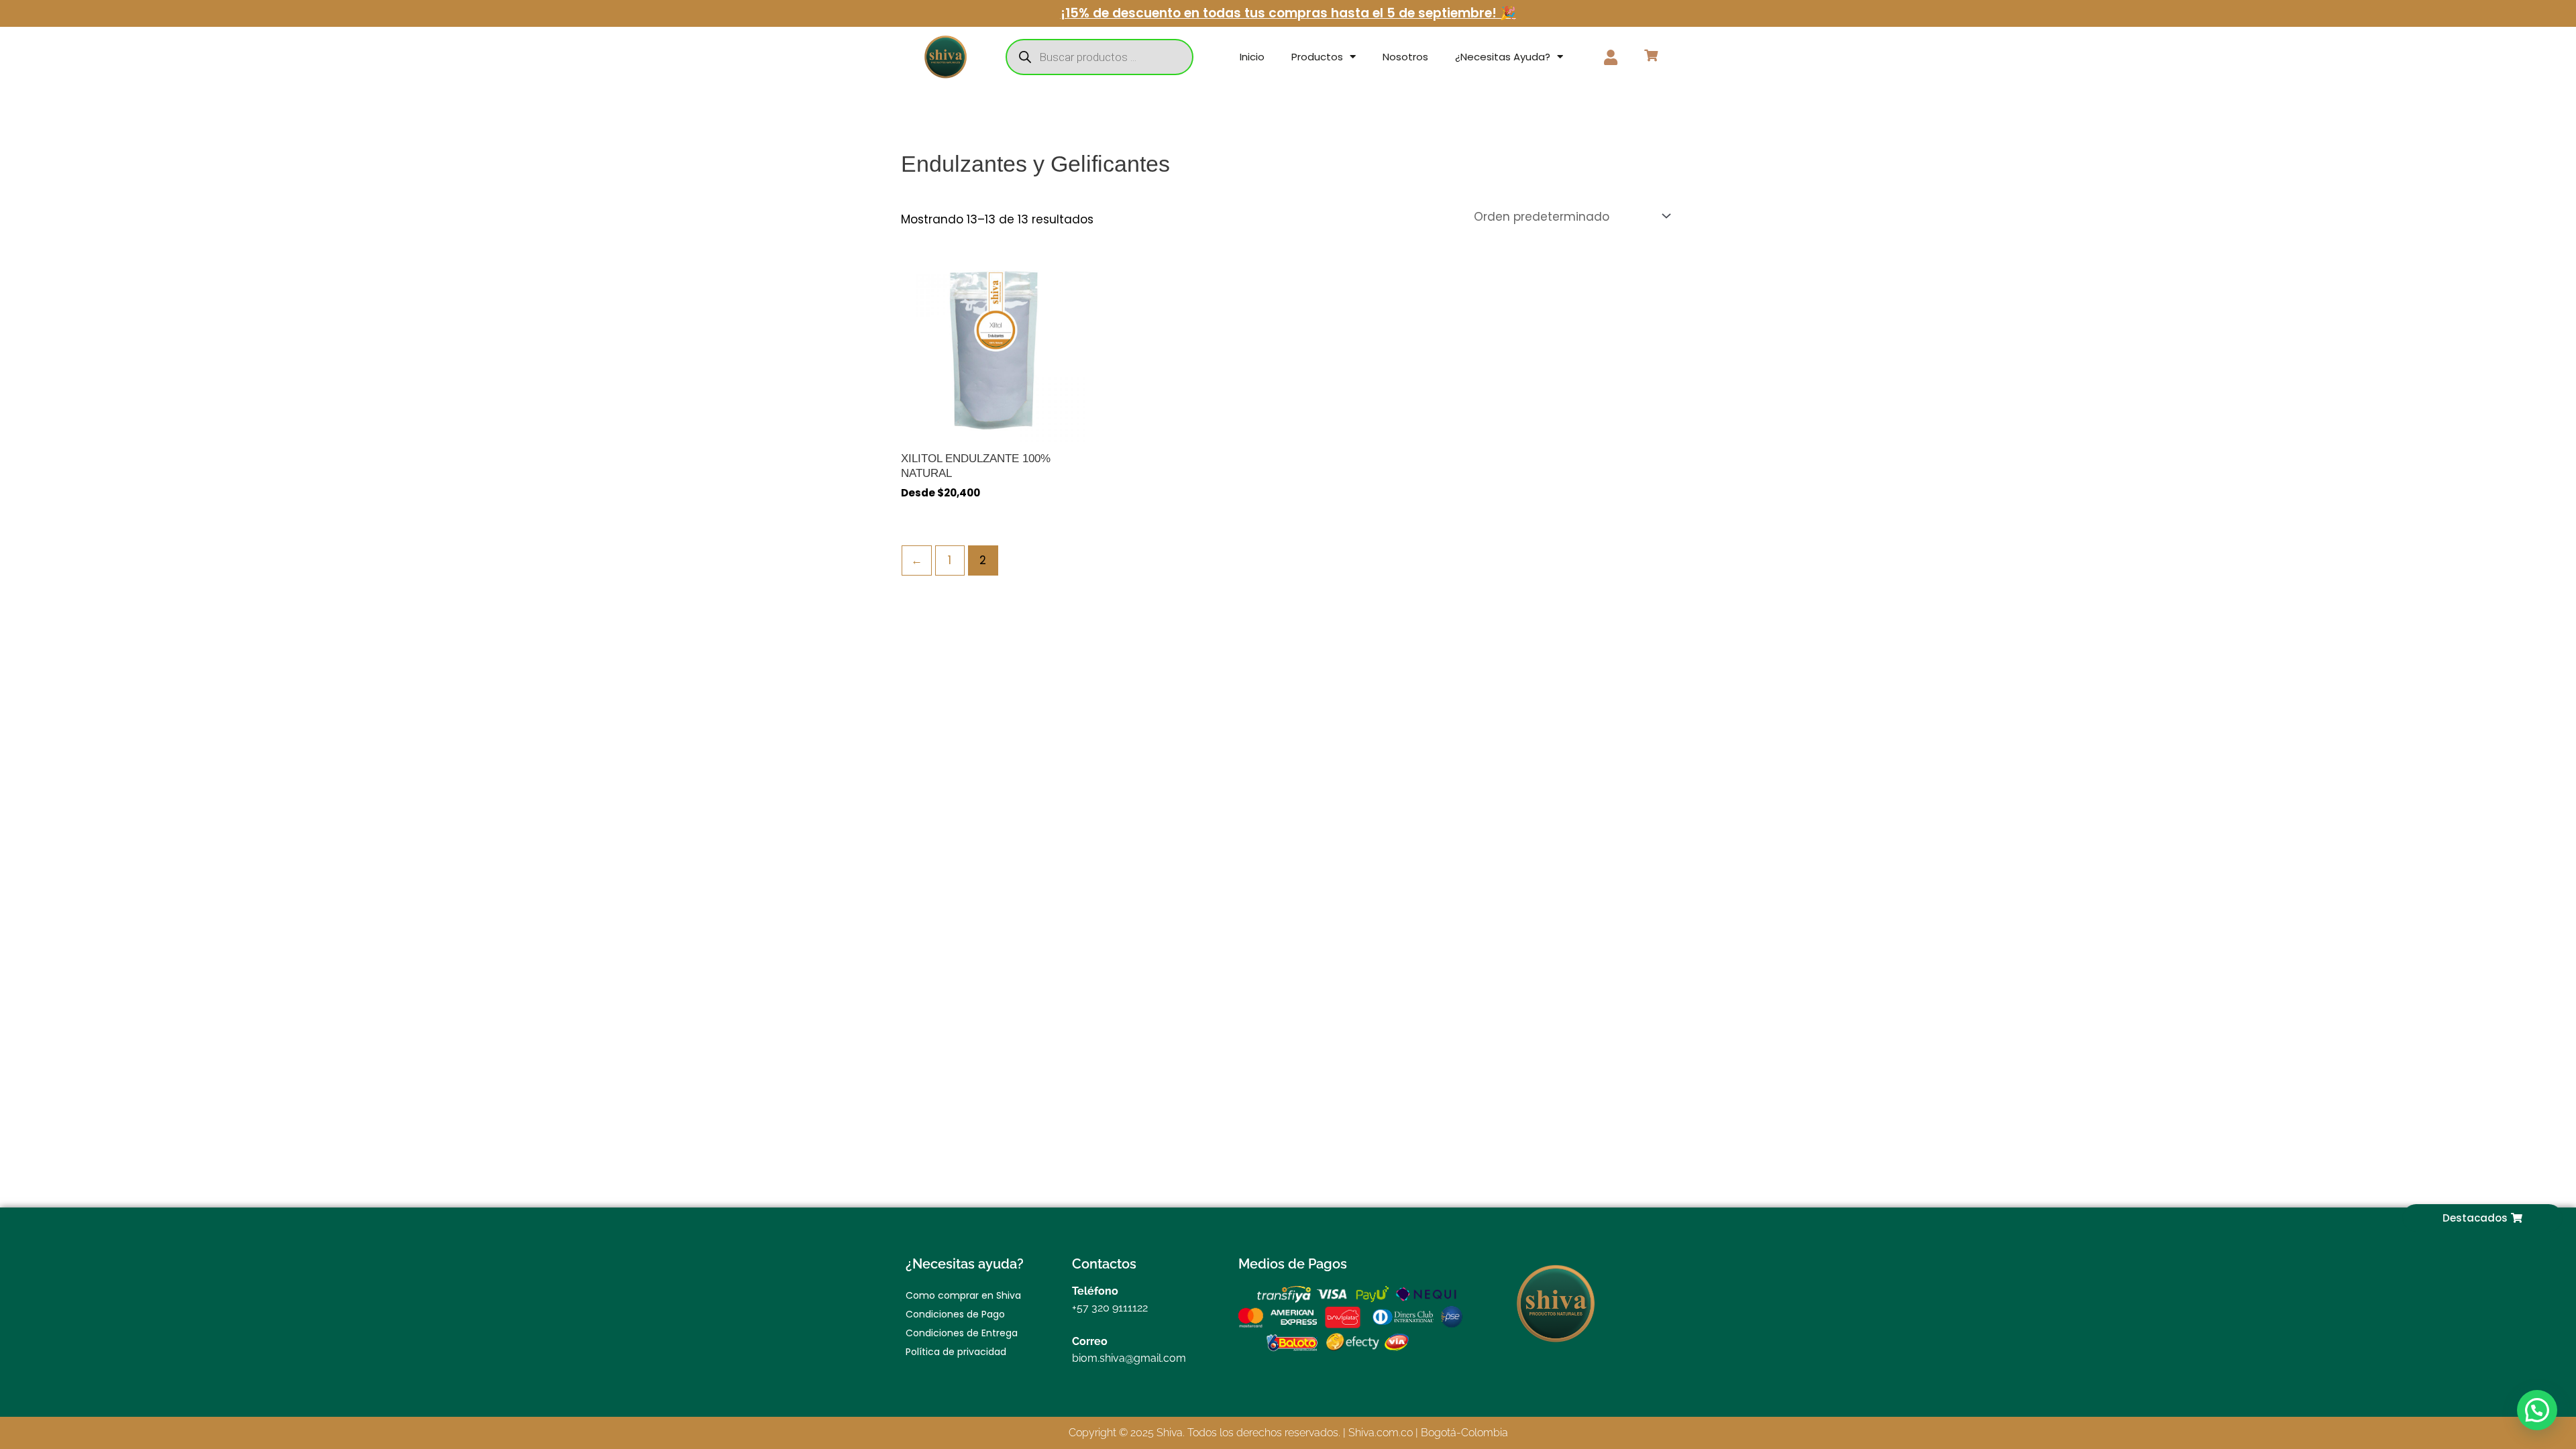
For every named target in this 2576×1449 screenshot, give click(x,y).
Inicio (1252, 57)
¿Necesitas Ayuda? (1503, 57)
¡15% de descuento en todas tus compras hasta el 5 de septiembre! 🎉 (1288, 13)
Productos (1317, 57)
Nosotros (1405, 57)
